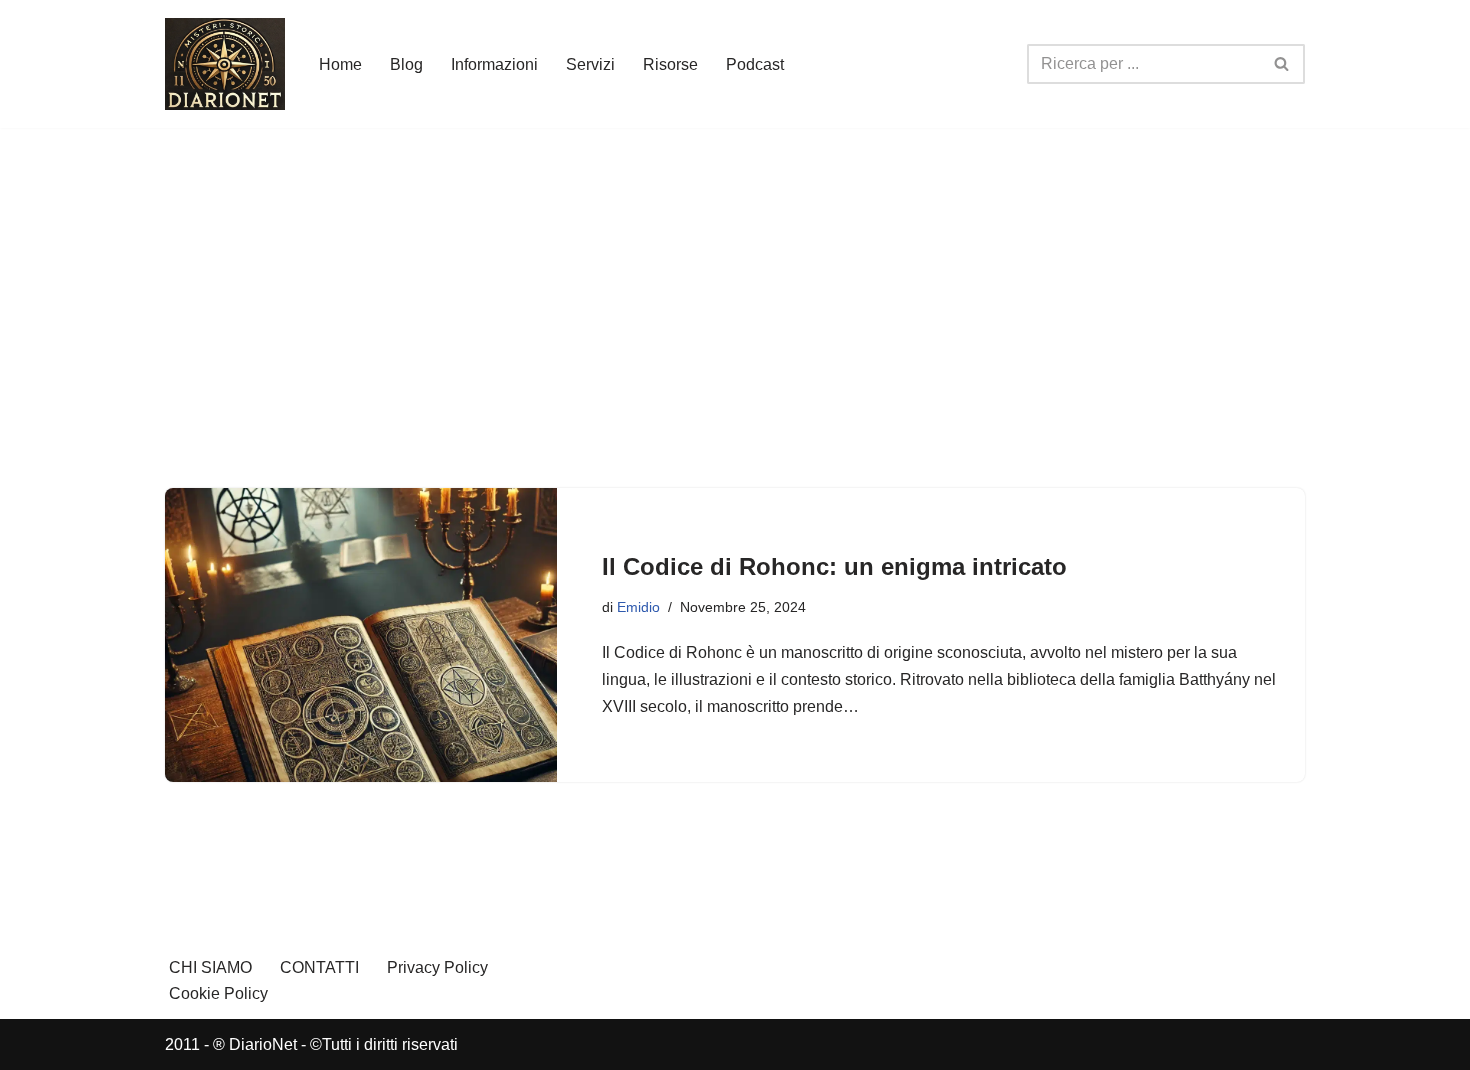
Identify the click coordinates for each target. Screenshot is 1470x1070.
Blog (406, 64)
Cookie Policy (218, 993)
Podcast (755, 64)
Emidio (638, 607)
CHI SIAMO (210, 967)
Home (340, 64)
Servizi (590, 64)
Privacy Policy (437, 967)
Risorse (670, 64)
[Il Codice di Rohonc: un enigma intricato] (361, 635)
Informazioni (494, 64)
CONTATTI (319, 967)
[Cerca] (1282, 64)
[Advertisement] (735, 278)
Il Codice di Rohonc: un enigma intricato (834, 566)
